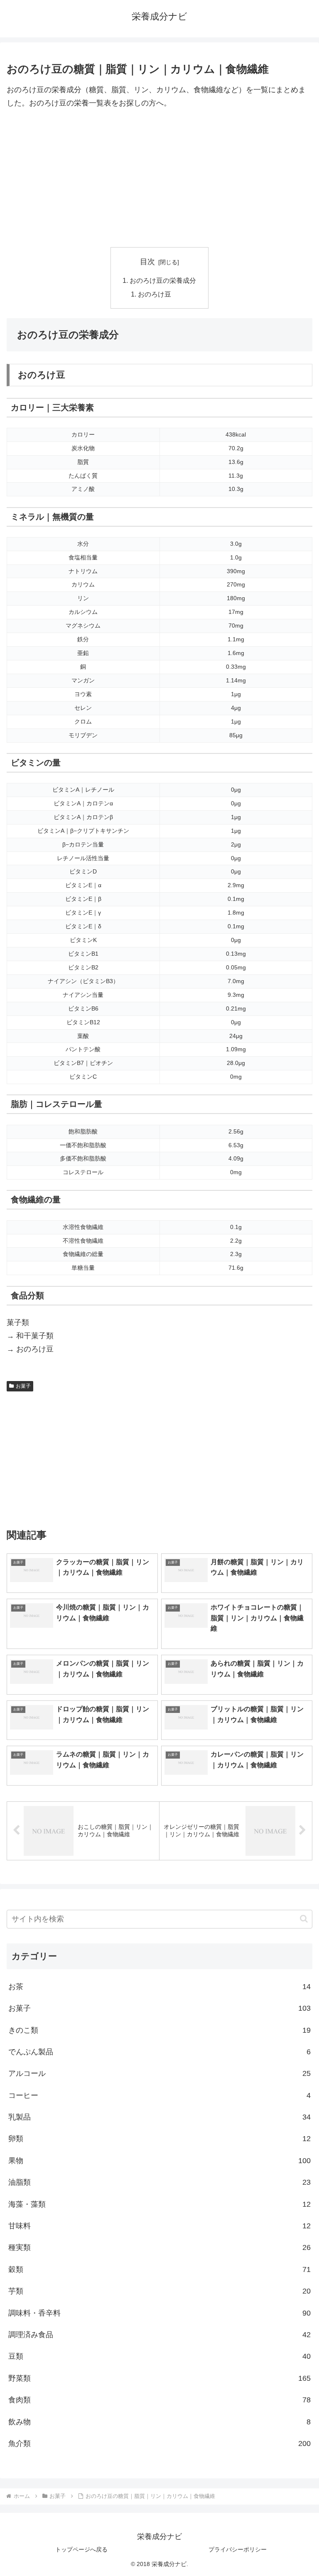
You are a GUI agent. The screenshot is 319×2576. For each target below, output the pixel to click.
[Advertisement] (159, 179)
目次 (147, 262)
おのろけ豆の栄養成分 (163, 280)
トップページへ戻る (81, 2549)
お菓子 (23, 1386)
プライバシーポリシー (238, 2549)
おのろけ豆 (155, 294)
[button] (304, 1919)
